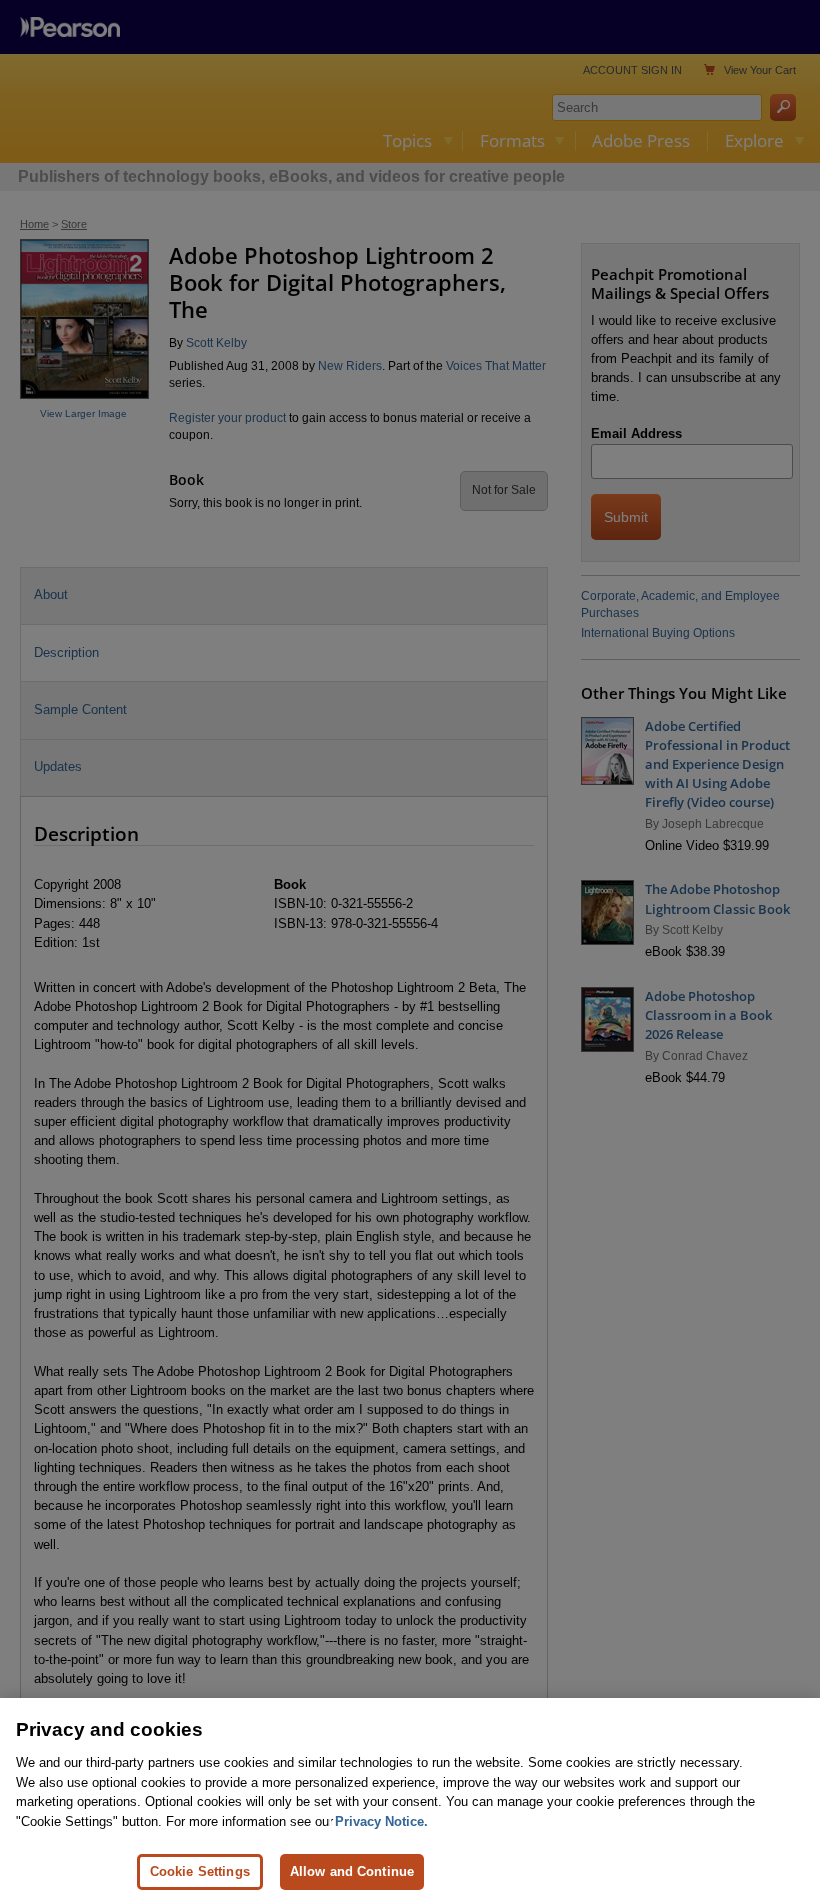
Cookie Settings (200, 1871)
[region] (410, 1800)
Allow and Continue (352, 1871)
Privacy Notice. (381, 1821)
